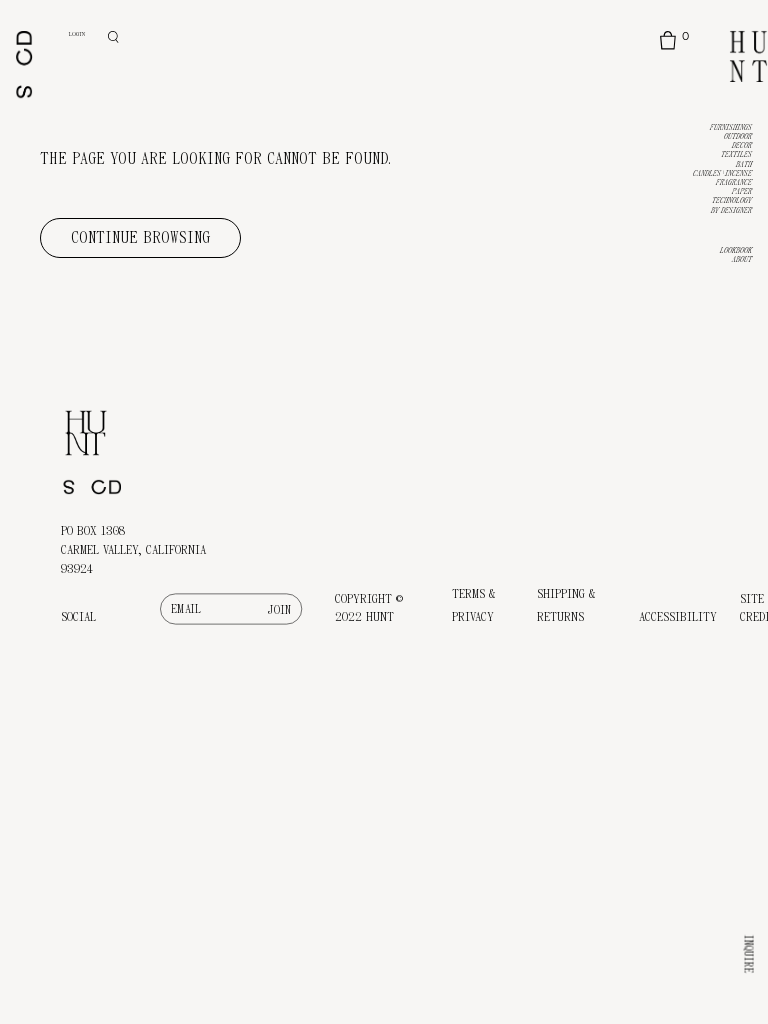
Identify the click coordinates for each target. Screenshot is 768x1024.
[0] (667, 41)
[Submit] (280, 609)
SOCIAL (78, 617)
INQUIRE (749, 954)
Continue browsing (140, 238)
